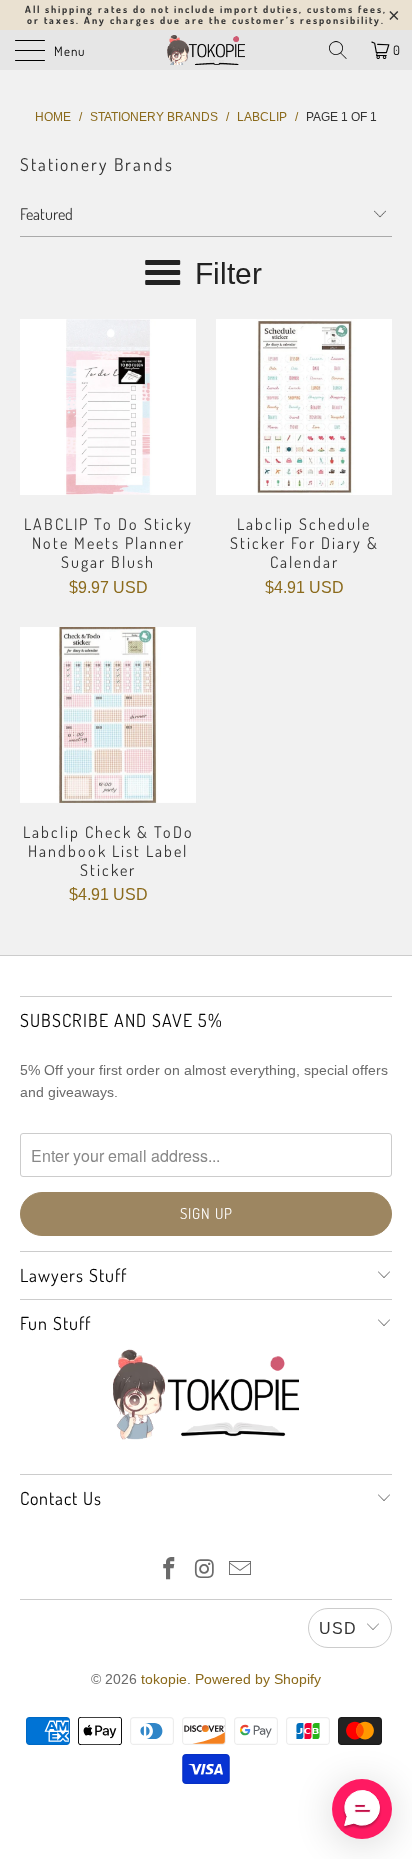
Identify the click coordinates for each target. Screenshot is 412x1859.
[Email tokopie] (241, 1570)
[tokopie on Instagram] (205, 1570)
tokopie (164, 1679)
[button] (362, 1809)
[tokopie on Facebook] (169, 1570)
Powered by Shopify (258, 1679)
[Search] (338, 50)
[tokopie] (206, 50)
